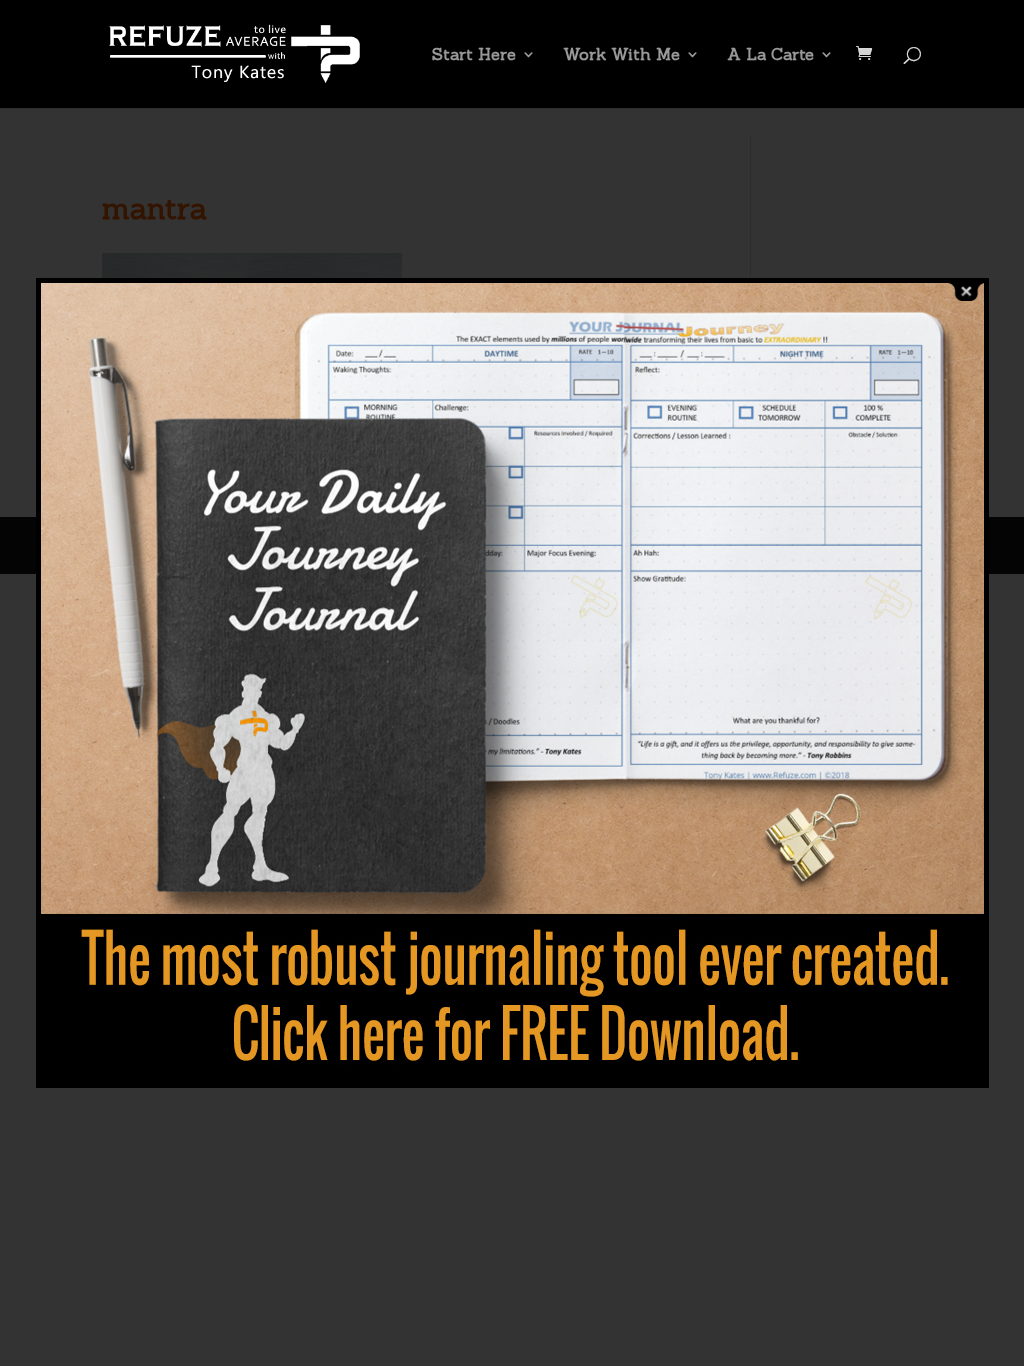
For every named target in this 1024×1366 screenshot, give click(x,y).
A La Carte (770, 55)
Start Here (474, 55)
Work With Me (621, 55)
